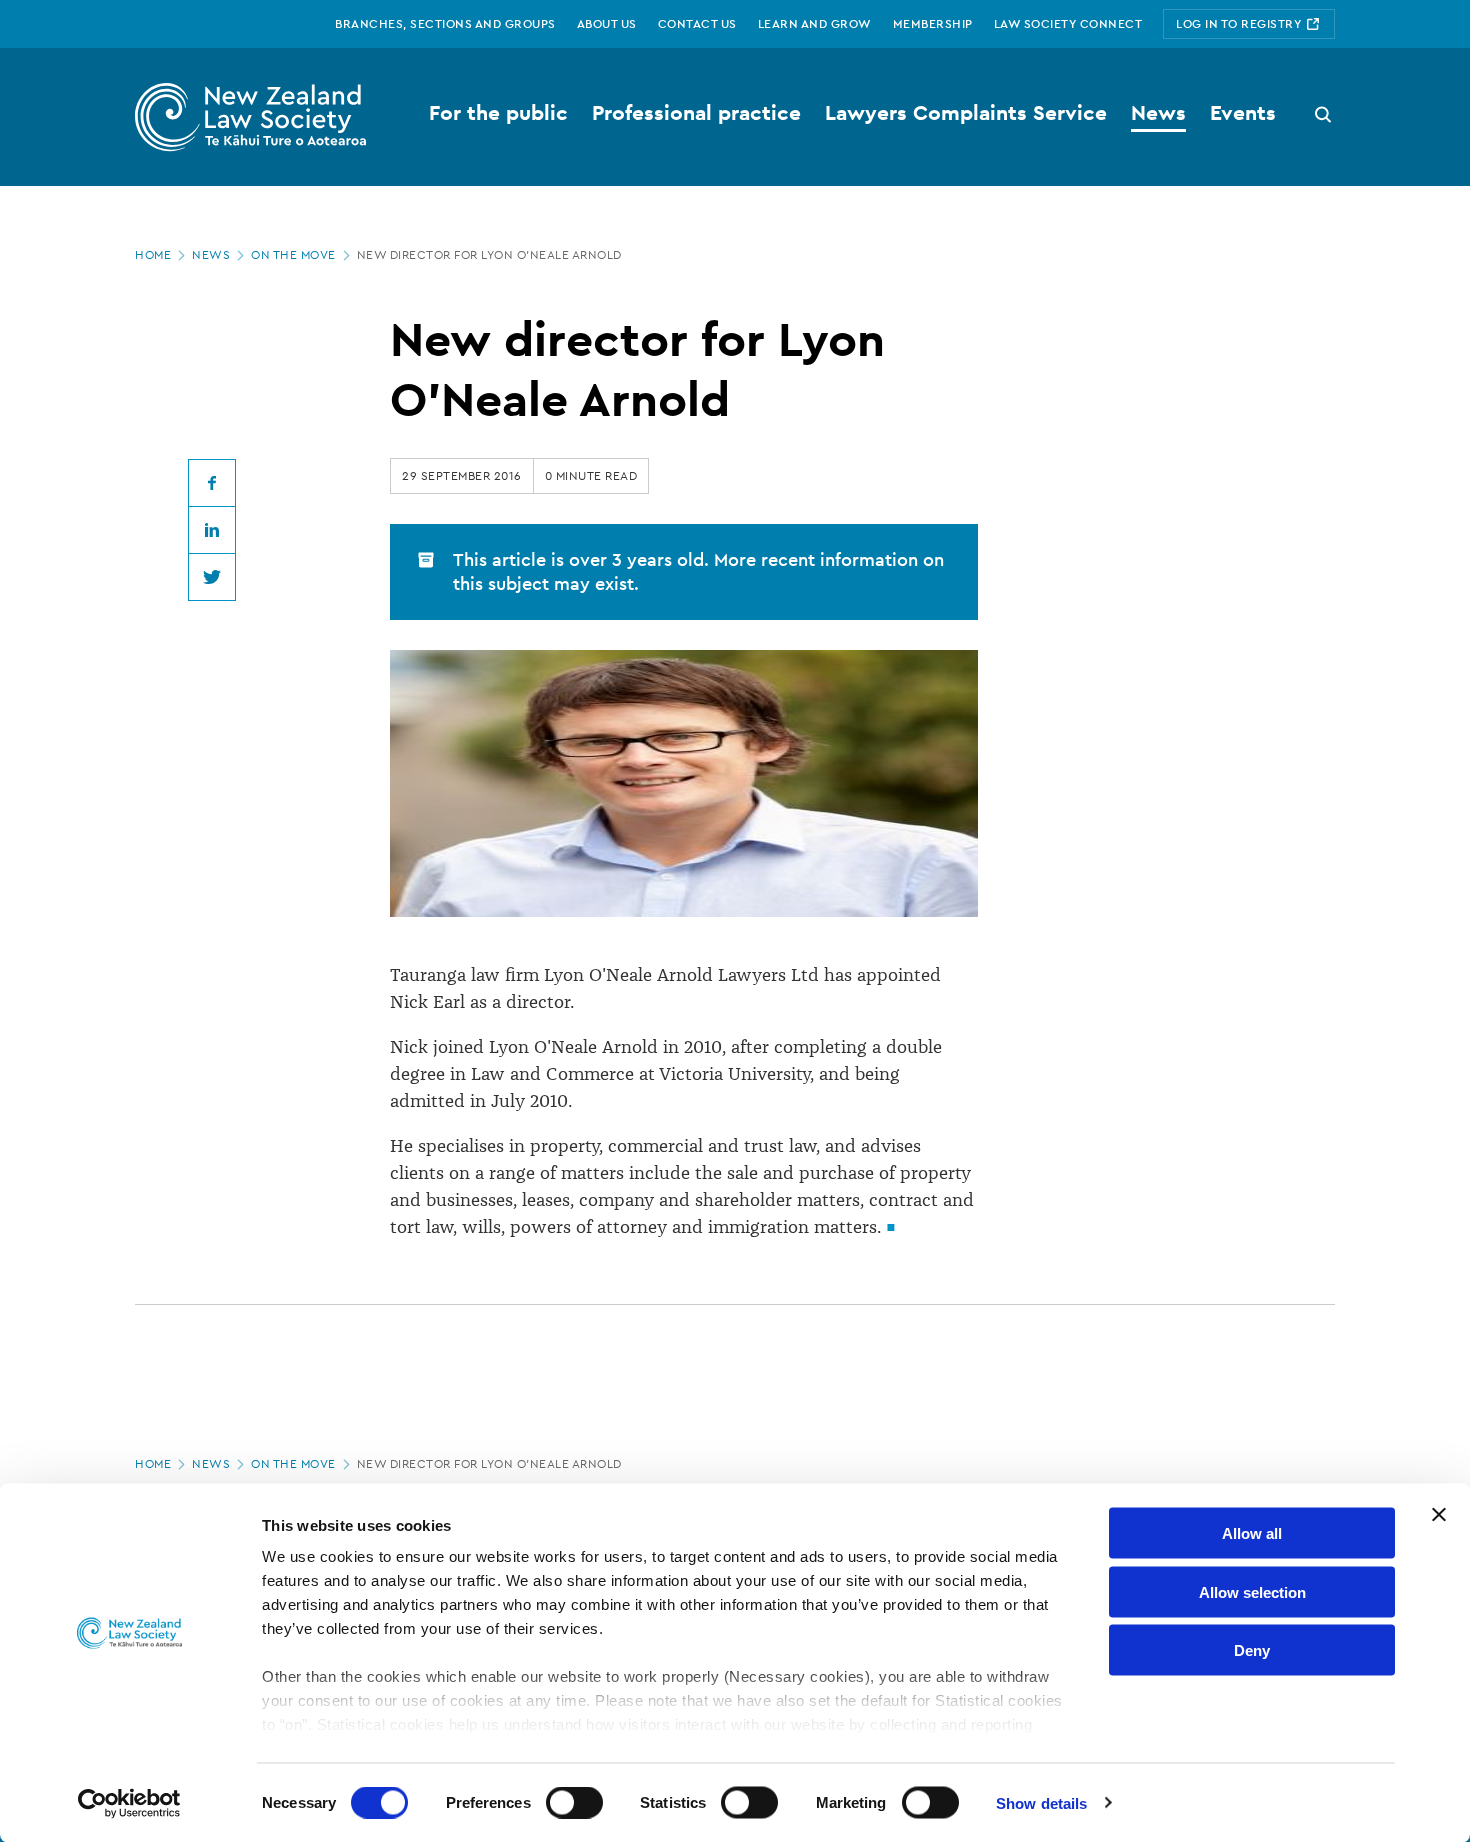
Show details (1041, 1802)
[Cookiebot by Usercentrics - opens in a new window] (129, 1803)
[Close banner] (1439, 1515)
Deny (1252, 1650)
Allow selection (1252, 1591)
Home (153, 255)
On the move (293, 255)
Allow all (1252, 1533)
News (211, 255)
